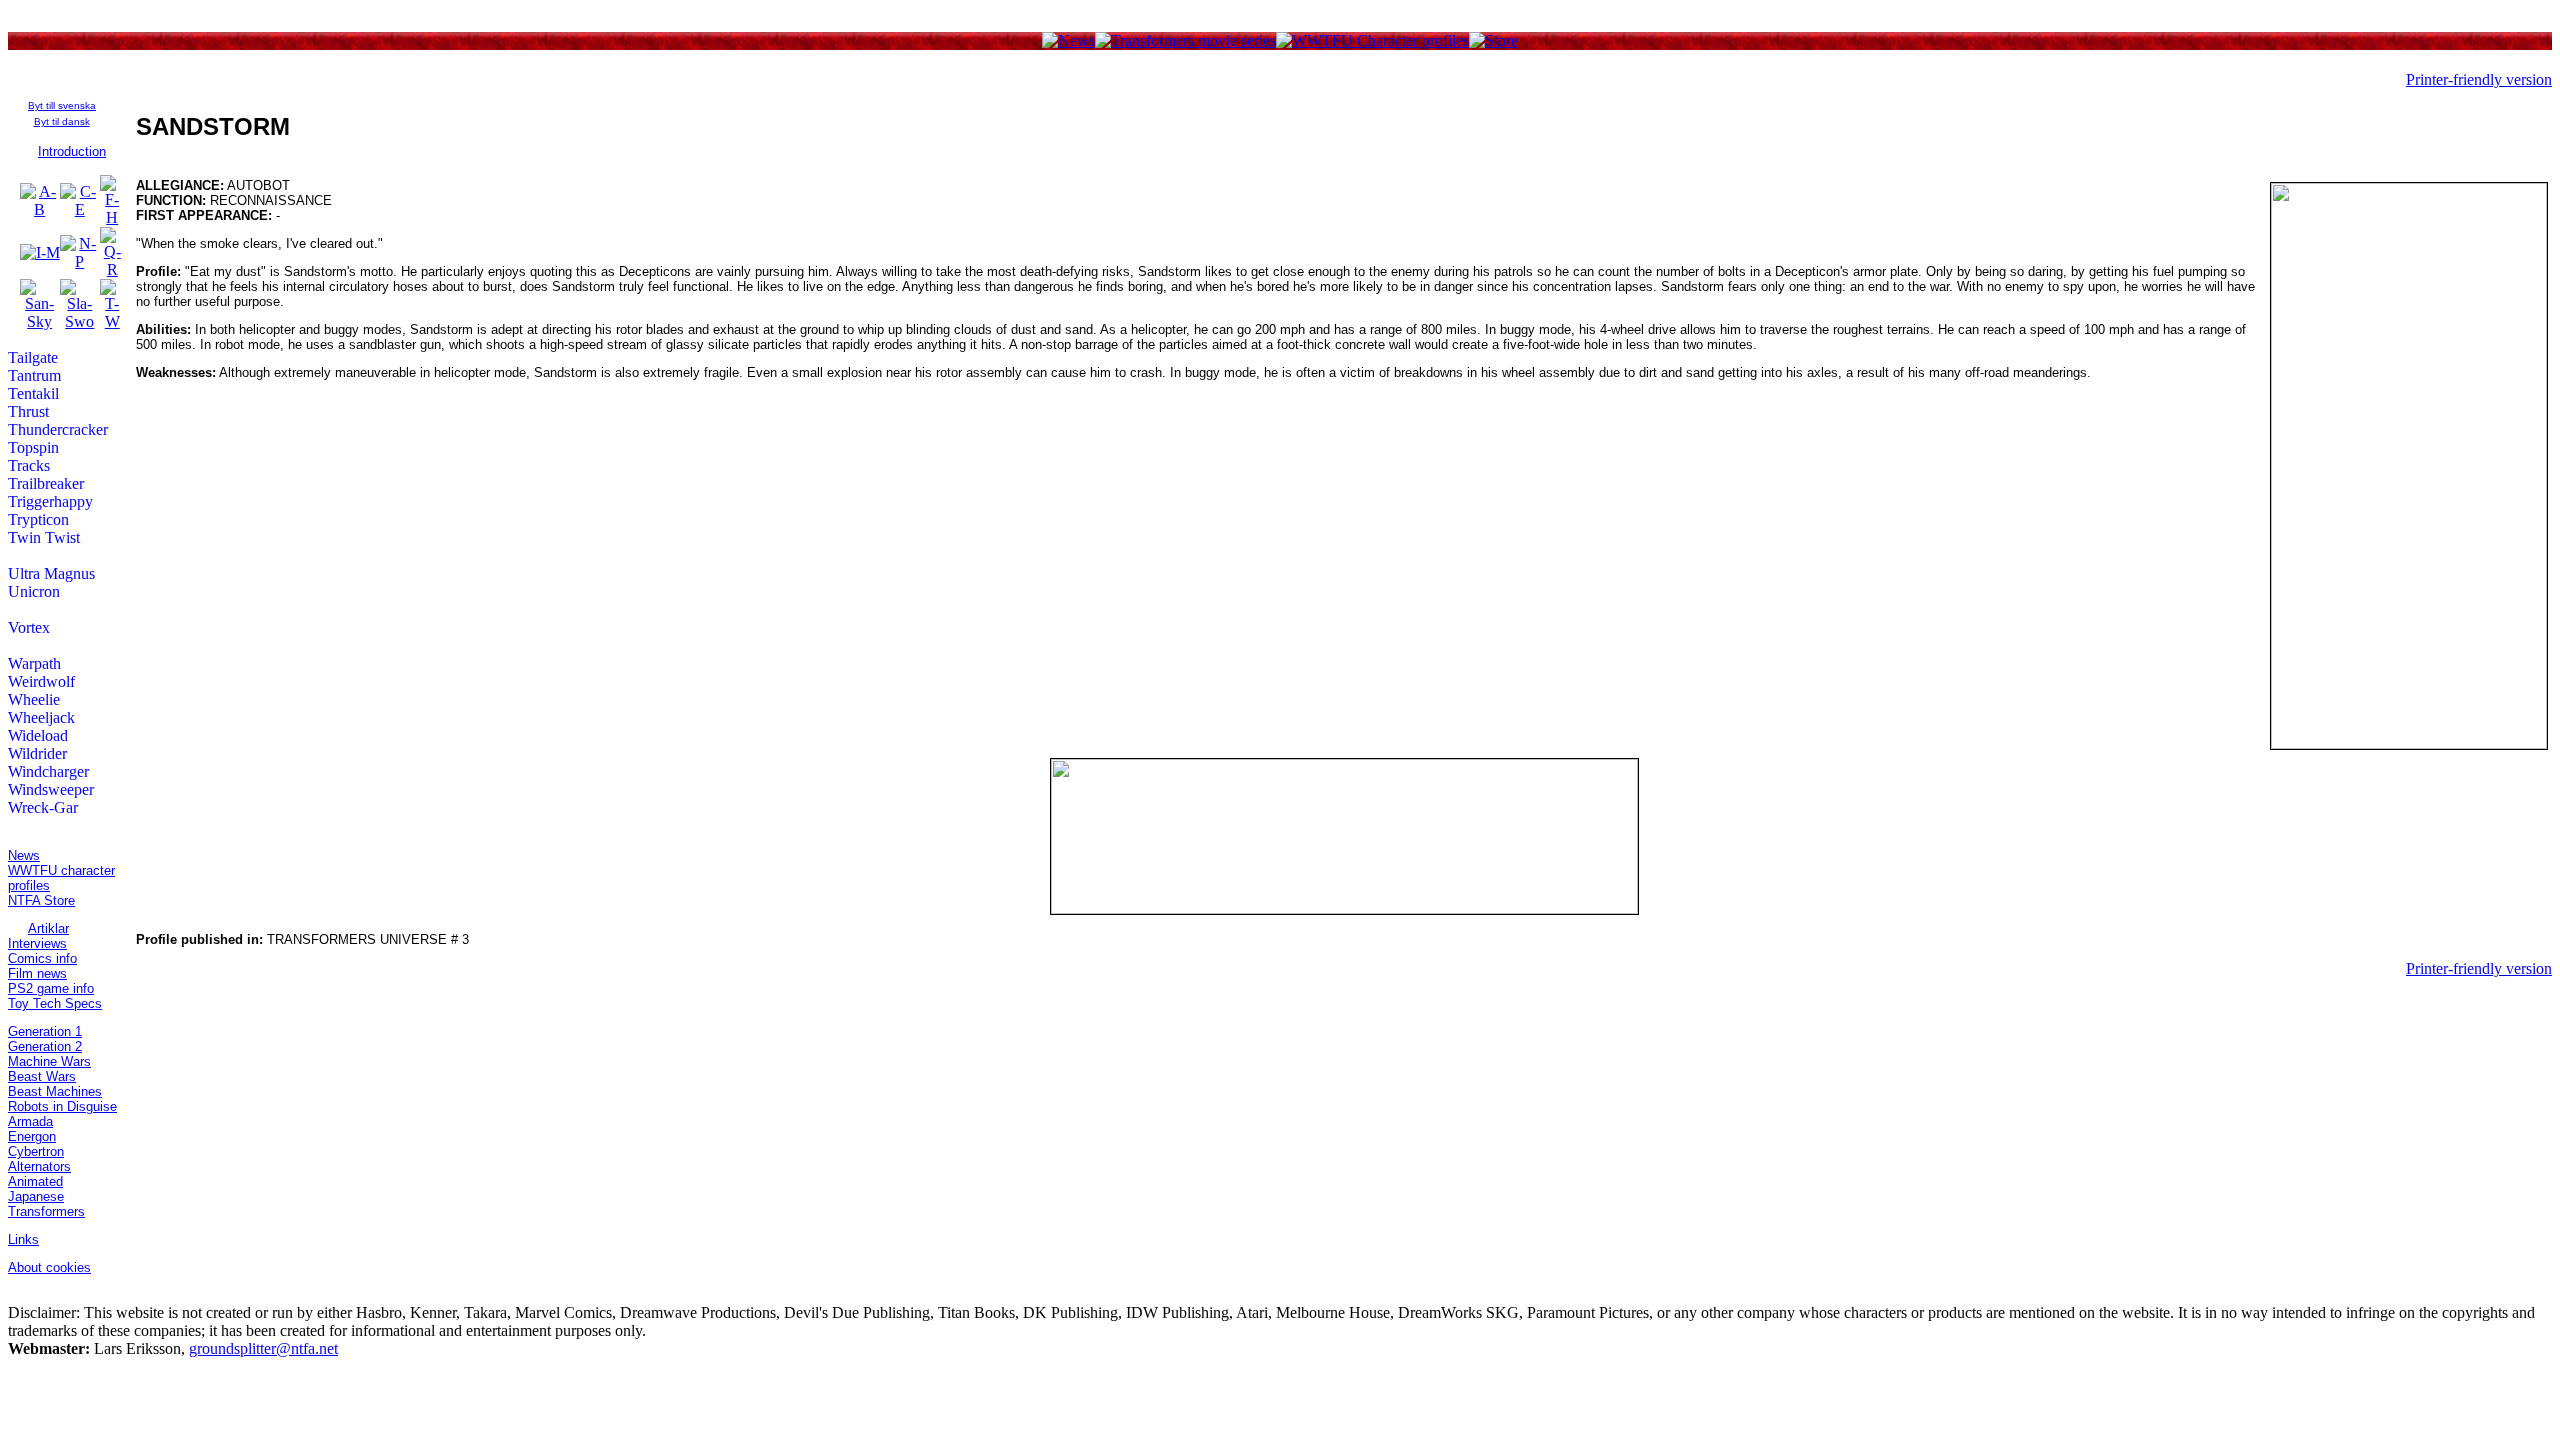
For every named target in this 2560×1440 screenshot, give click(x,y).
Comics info (42, 958)
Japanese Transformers (46, 1204)
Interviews (37, 943)
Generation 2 (45, 1046)
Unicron (34, 591)
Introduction (72, 151)
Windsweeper (51, 789)
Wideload (38, 735)
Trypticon (38, 519)
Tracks (29, 465)
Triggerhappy (50, 501)
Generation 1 (45, 1031)
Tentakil (33, 393)
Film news (37, 973)
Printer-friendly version (2479, 79)
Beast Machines (55, 1091)
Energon (32, 1136)
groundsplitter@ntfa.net (263, 1348)
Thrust (28, 411)
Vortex (29, 627)
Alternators (39, 1166)
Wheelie (34, 699)
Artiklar (48, 928)
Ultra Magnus (51, 573)
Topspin (33, 447)
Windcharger (48, 771)
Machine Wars (49, 1061)
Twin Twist (44, 537)
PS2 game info (51, 988)
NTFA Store (41, 900)
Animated (35, 1181)
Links (23, 1239)
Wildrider (37, 753)
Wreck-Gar (43, 807)
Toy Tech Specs (55, 1003)
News (24, 855)
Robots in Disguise (62, 1106)
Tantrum (34, 375)
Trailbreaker (46, 483)
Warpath (34, 663)
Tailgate (33, 357)
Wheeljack (41, 717)
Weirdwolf (41, 681)
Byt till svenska (62, 105)
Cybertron (36, 1151)
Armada (30, 1121)
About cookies (49, 1267)
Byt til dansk (62, 121)
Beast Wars (42, 1076)
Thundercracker (58, 429)
